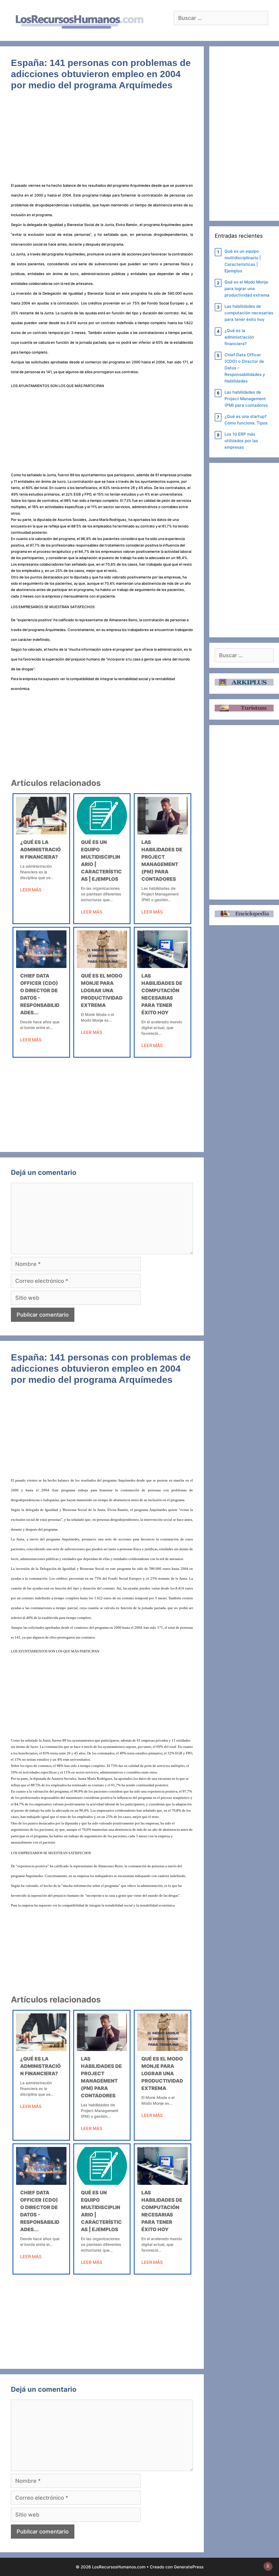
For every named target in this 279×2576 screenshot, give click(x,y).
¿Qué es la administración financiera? (40, 850)
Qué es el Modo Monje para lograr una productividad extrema (102, 990)
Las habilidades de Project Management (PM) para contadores (246, 399)
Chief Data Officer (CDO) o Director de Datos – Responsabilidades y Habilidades (245, 368)
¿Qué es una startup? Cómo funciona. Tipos (246, 420)
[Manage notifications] (268, 2566)
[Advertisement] (102, 140)
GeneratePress (189, 2567)
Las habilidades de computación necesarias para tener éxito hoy (249, 313)
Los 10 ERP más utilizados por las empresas (241, 441)
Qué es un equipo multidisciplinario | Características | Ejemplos (243, 261)
